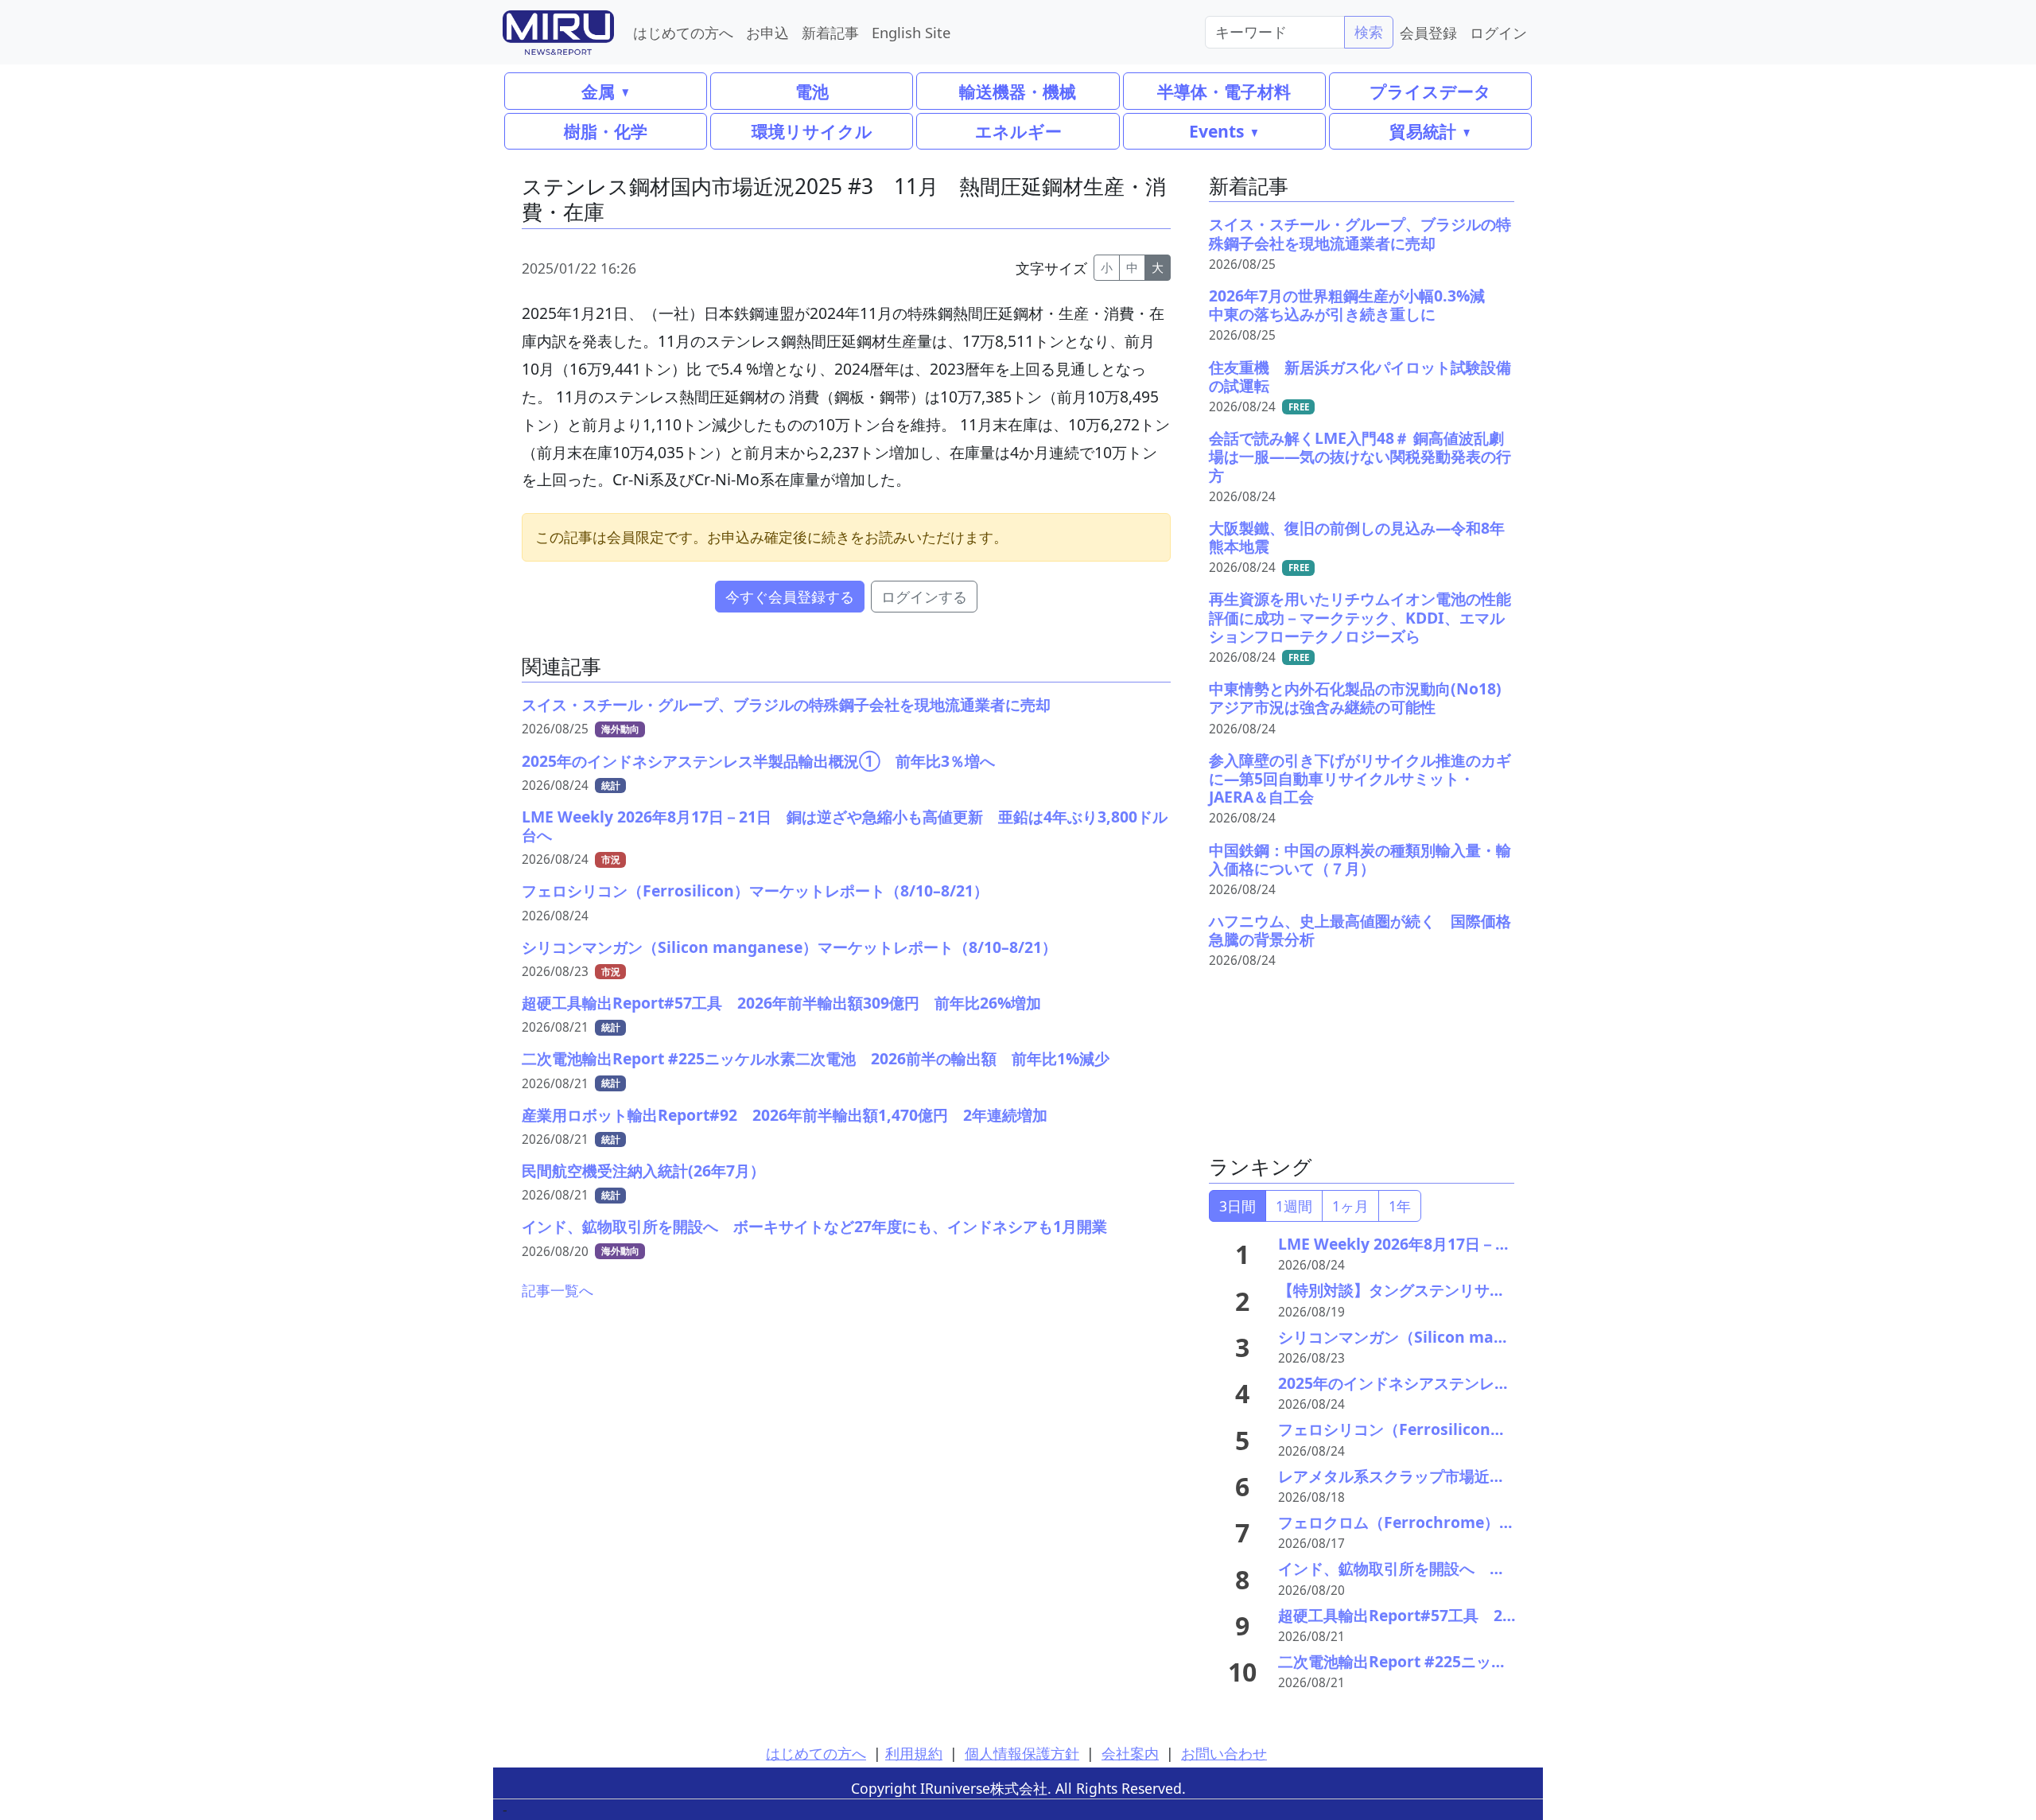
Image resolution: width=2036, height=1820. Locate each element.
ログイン (1498, 32)
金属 (598, 91)
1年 (1400, 1206)
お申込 (767, 32)
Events (1216, 131)
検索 (1369, 32)
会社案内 (1130, 1753)
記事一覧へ (558, 1290)
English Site (911, 32)
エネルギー (1018, 131)
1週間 (1294, 1206)
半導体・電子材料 (1224, 91)
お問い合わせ (1224, 1753)
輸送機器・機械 (1018, 91)
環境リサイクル (812, 131)
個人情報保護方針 (1022, 1753)
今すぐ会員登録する (790, 597)
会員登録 (1428, 32)
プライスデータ (1430, 91)
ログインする (924, 597)
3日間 (1238, 1206)
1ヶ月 (1350, 1206)
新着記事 (830, 32)
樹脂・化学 (606, 131)
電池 (812, 91)
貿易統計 (1423, 131)
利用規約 (914, 1753)
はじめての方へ (683, 32)
